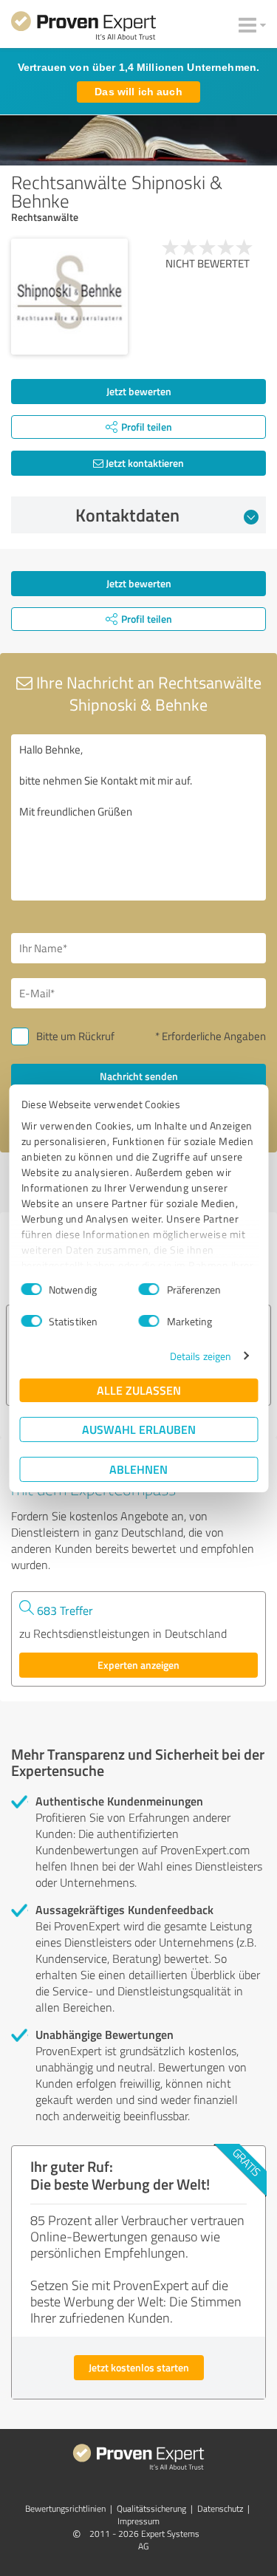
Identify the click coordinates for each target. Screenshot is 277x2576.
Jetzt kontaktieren (144, 463)
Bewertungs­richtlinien (65, 2508)
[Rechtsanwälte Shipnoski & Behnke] (69, 297)
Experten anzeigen (138, 1665)
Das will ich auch (138, 92)
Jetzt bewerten (139, 391)
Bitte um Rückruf (75, 1036)
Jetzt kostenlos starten (139, 2367)
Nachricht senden (139, 1076)
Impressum (138, 2521)
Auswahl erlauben (139, 1429)
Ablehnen (138, 1469)
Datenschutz (220, 2508)
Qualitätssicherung (151, 2508)
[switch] (149, 1289)
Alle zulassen (139, 1390)
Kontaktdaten (127, 515)
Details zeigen (201, 1356)
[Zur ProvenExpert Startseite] (83, 28)
